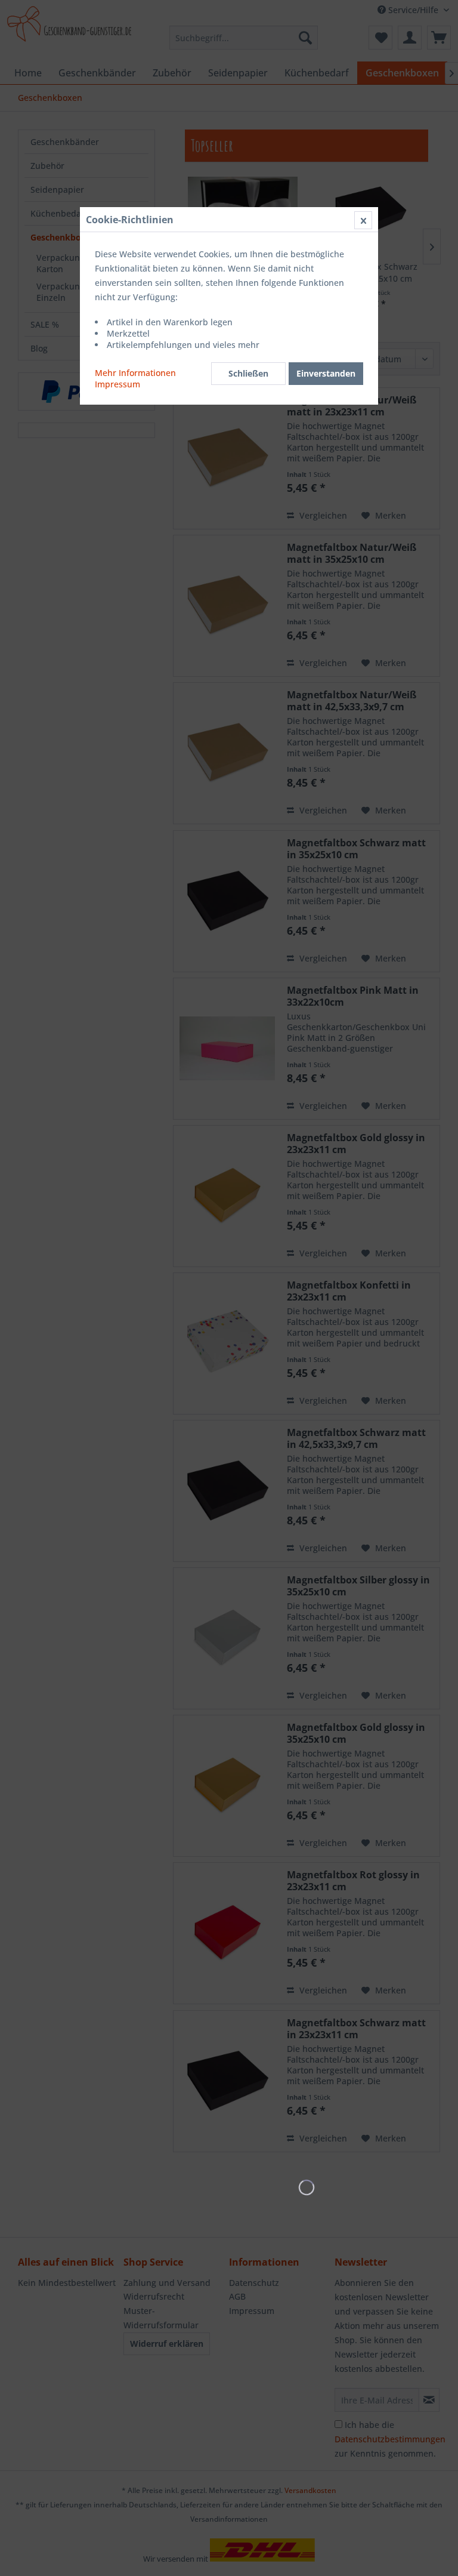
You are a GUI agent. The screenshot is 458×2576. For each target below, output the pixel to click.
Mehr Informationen (135, 373)
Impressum (117, 384)
